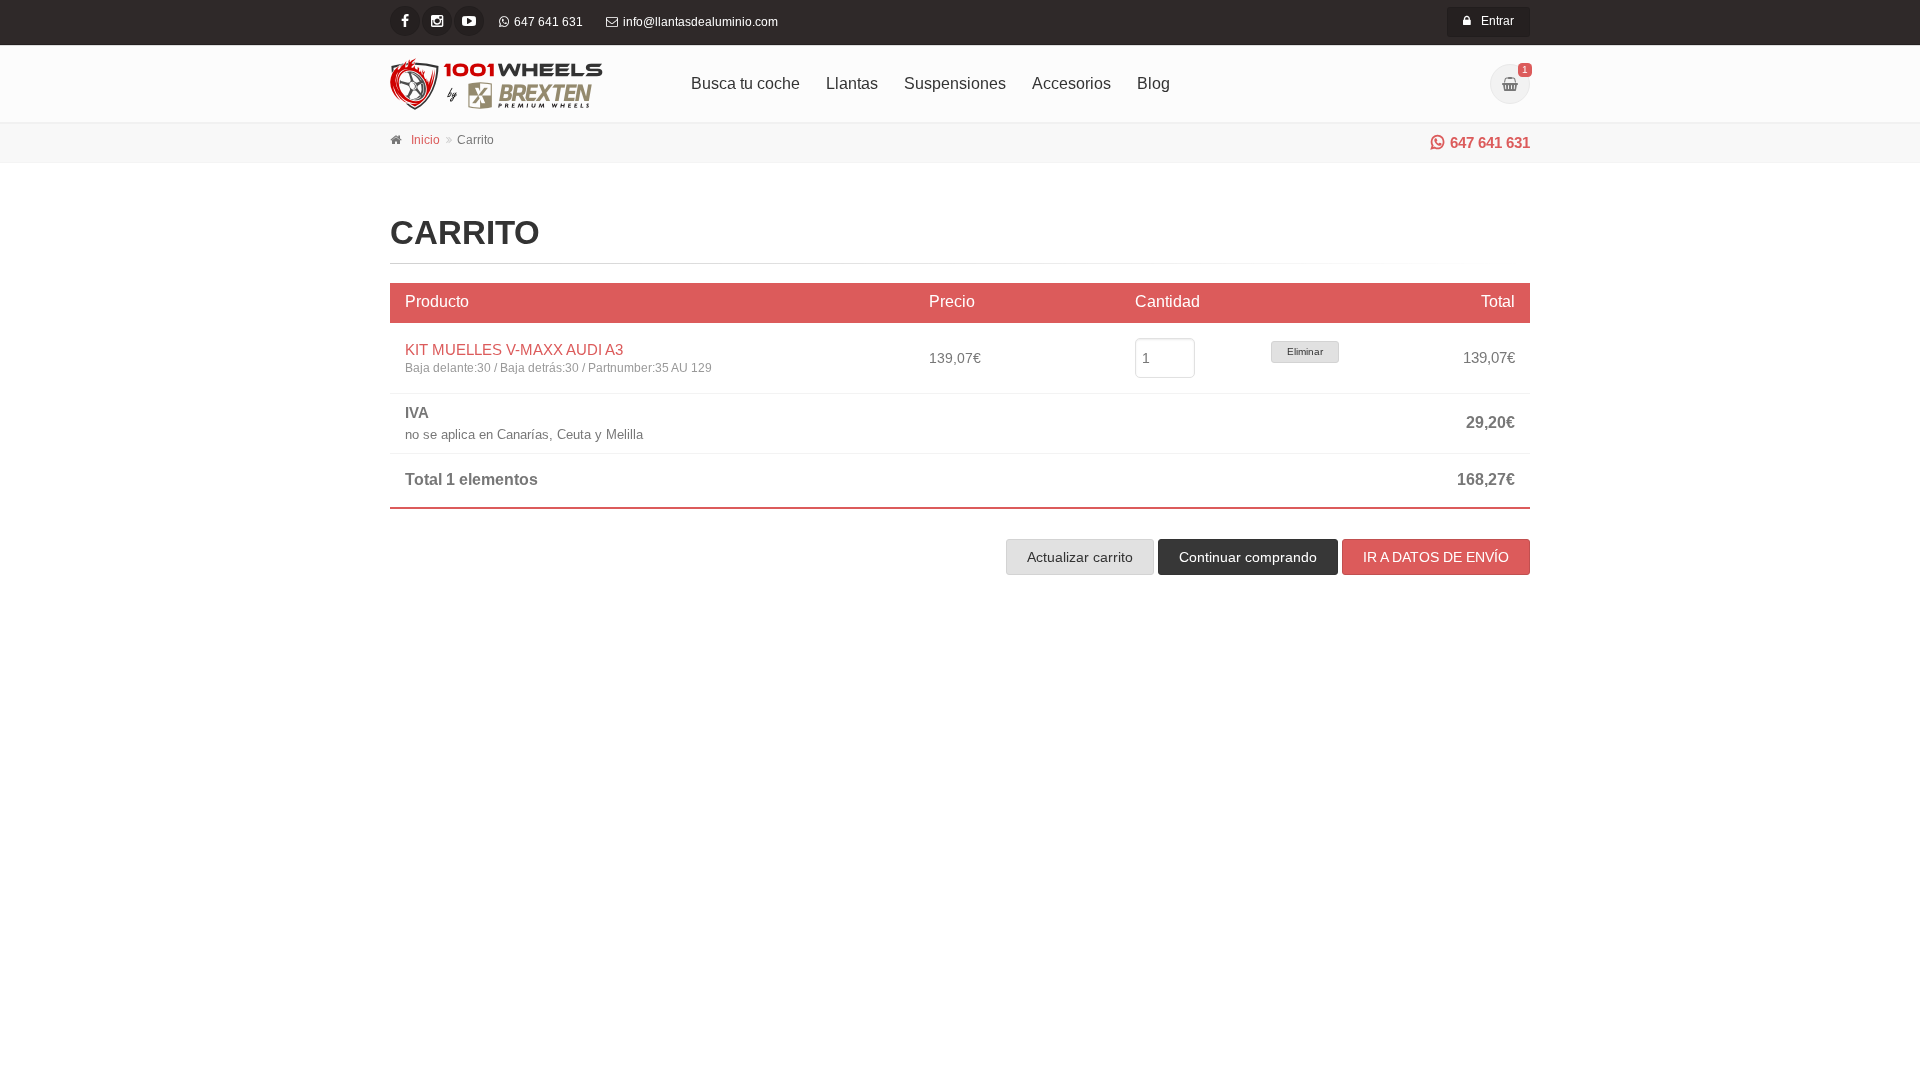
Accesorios (1071, 83)
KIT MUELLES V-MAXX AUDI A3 (514, 349)
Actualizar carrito (1080, 557)
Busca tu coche (745, 83)
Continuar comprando (1248, 557)
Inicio (425, 140)
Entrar (1497, 21)
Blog (1153, 83)
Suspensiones (955, 83)
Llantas (852, 83)
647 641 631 (1490, 142)
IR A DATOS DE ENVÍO (1436, 557)
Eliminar (1305, 351)
